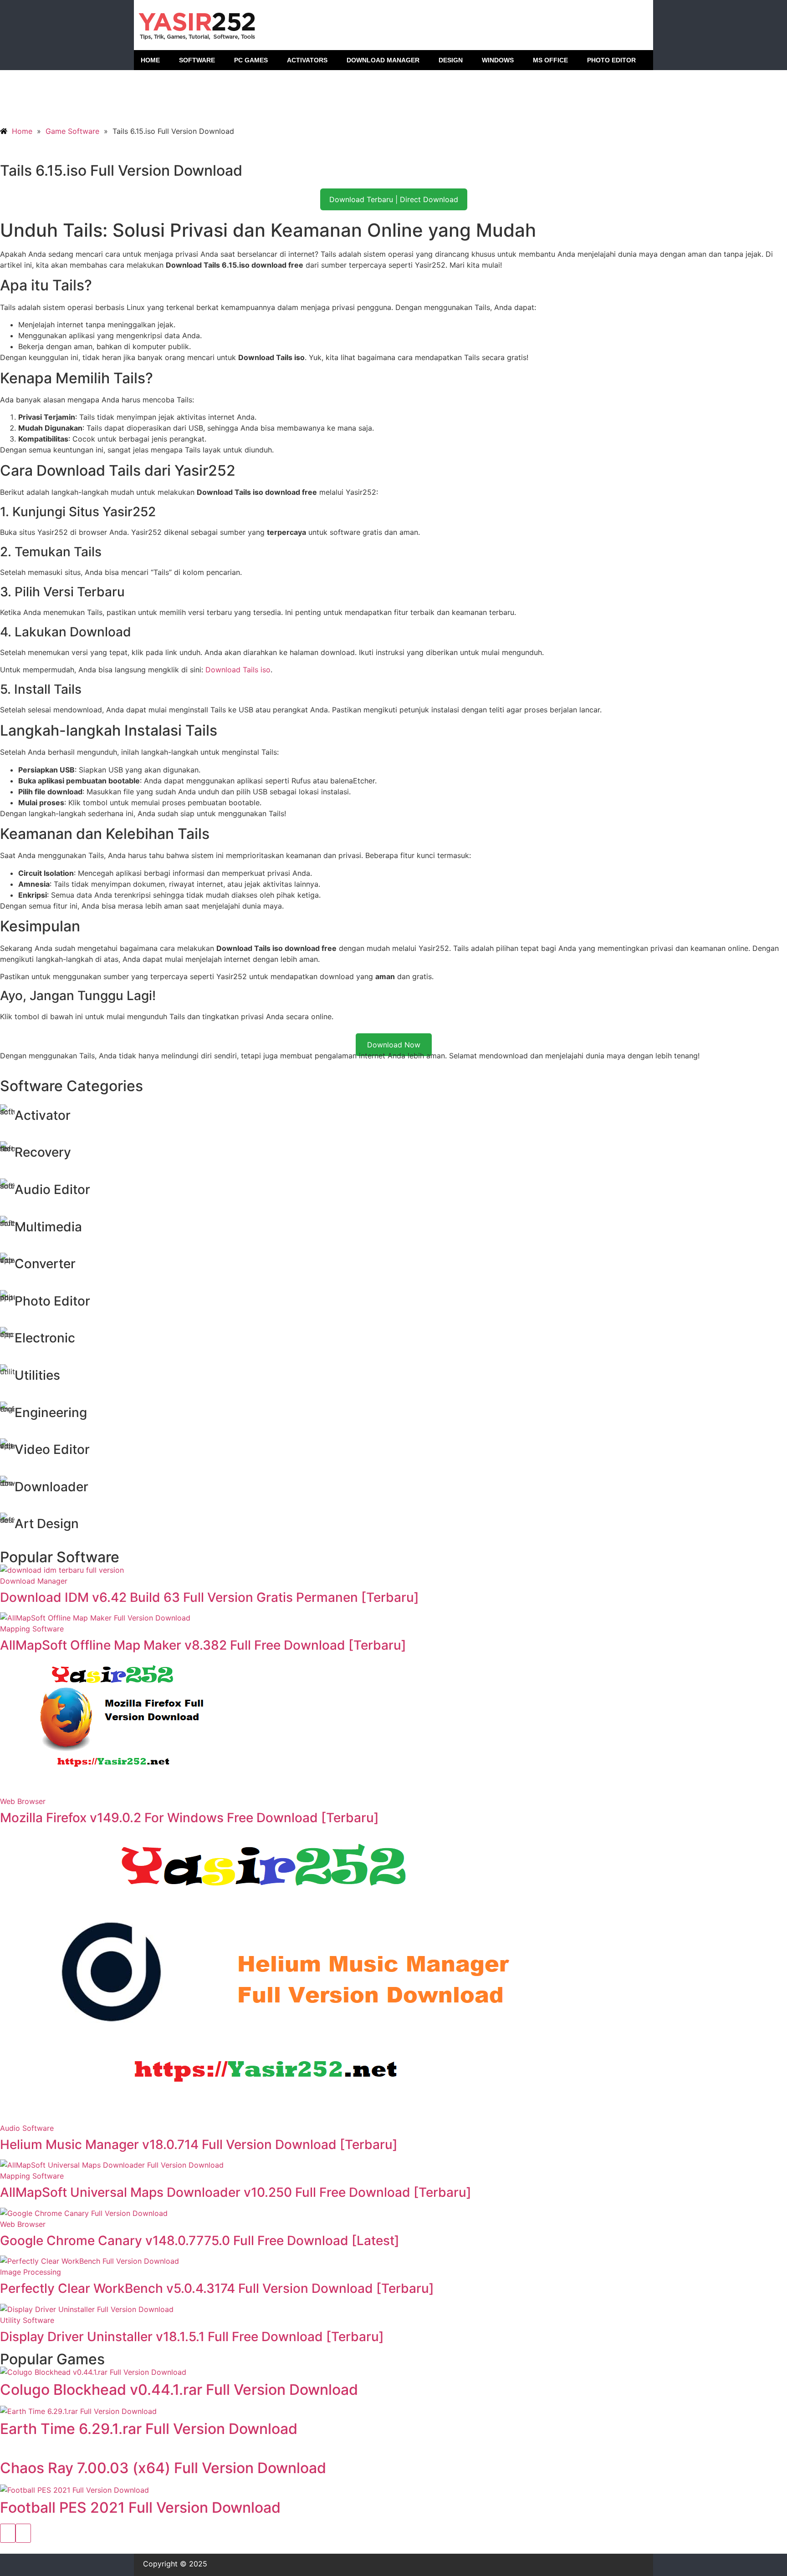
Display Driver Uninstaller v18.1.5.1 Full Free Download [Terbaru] (192, 2337)
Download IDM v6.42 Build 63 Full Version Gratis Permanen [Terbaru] (210, 1597)
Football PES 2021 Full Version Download (140, 2507)
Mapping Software (32, 1629)
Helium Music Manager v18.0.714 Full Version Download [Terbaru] (199, 2144)
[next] (23, 2533)
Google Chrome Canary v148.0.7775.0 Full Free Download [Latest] (200, 2241)
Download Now (394, 1045)
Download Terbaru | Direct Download (394, 199)
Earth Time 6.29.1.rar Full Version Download (149, 2429)
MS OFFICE (550, 60)
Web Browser (23, 1801)
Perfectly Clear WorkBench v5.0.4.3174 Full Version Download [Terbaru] (217, 2288)
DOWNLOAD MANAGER (383, 60)
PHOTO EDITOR (611, 60)
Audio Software (27, 2128)
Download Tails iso (238, 670)
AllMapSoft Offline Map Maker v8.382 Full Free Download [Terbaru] (203, 1645)
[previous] (8, 2533)
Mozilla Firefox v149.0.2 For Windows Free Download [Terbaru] (189, 1818)
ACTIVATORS (307, 60)
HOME (150, 60)
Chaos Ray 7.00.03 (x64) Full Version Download (163, 2468)
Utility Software (27, 2320)
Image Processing (31, 2272)
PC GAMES (251, 60)
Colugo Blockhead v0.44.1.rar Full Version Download (179, 2390)
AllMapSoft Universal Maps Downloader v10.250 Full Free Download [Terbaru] (236, 2192)
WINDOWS (498, 60)
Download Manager (34, 1581)
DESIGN (451, 60)
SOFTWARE (197, 60)
